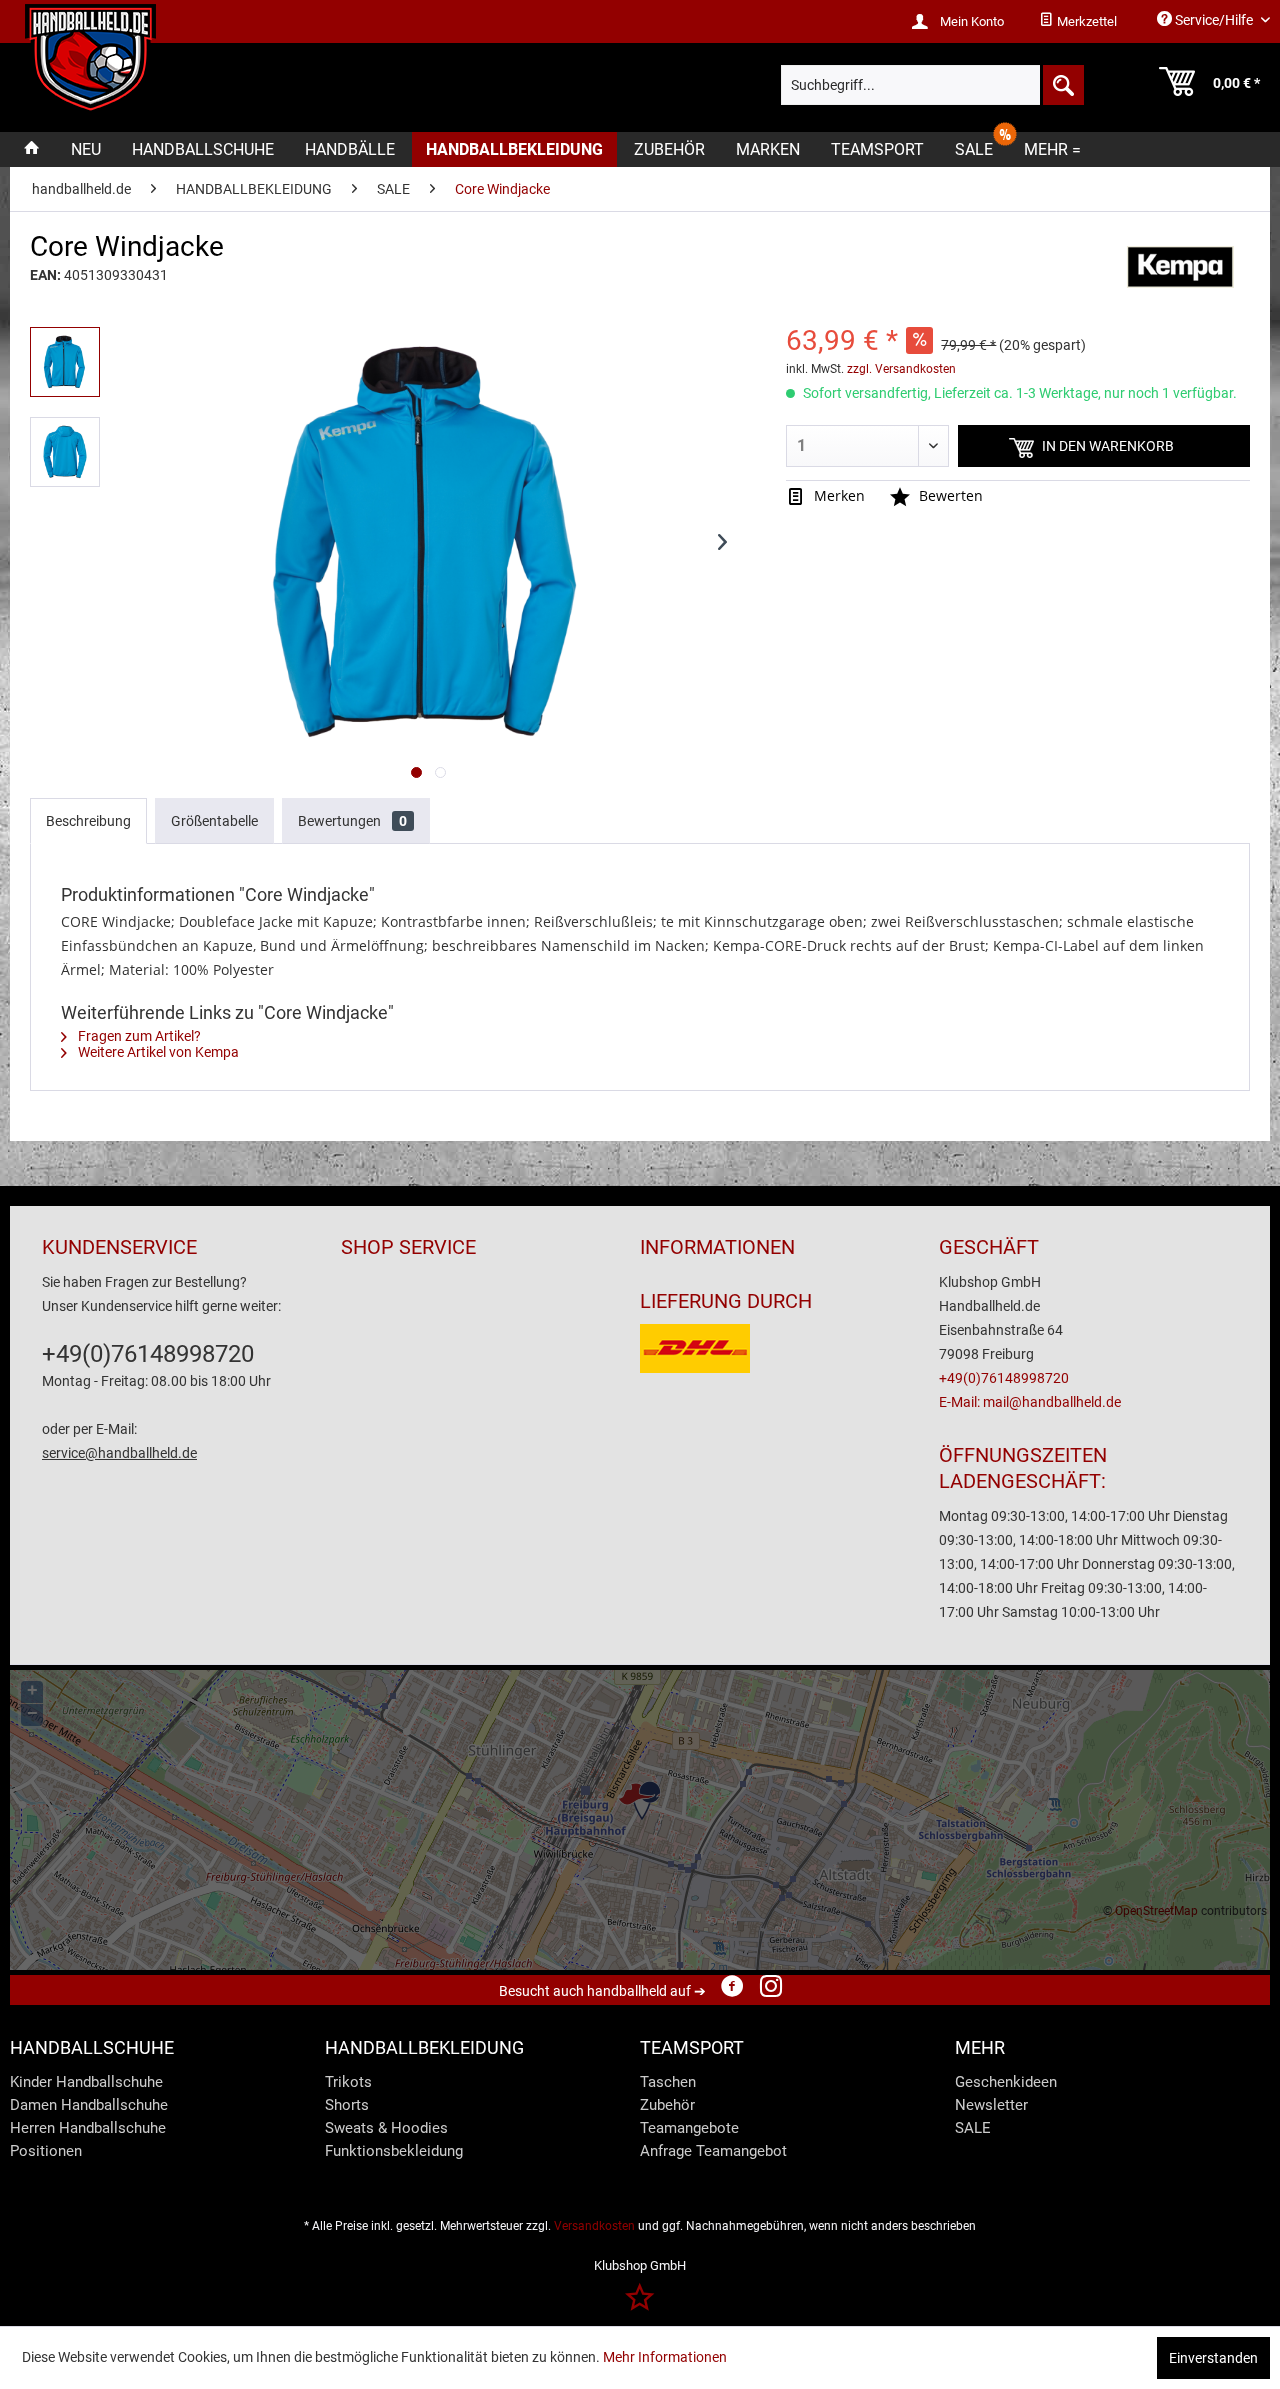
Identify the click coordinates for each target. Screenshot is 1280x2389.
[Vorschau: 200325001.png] (65, 362)
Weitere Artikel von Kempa (157, 1052)
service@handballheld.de (119, 1453)
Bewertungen (352, 821)
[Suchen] (1062, 85)
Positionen (46, 2151)
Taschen (668, 2082)
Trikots (348, 2082)
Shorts (347, 2105)
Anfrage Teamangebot (713, 2151)
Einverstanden (1213, 2358)
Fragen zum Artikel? (138, 1036)
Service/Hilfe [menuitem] (1214, 20)
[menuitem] (1078, 22)
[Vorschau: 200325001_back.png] (65, 452)
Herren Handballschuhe (88, 2128)
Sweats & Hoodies (386, 2128)
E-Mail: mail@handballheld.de (1030, 1402)
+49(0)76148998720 (148, 1354)
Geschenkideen (1006, 2082)
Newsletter (991, 2105)
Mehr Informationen (665, 2357)
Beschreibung (88, 821)
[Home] (32, 149)
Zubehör (667, 2105)
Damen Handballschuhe (89, 2105)
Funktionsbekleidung (394, 2151)
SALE (973, 2128)
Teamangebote (689, 2128)
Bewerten (949, 495)
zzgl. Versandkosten (901, 369)
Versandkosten (594, 2226)
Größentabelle (214, 821)
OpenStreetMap (1156, 1911)
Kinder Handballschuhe (86, 2082)
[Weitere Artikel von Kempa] (1180, 267)
